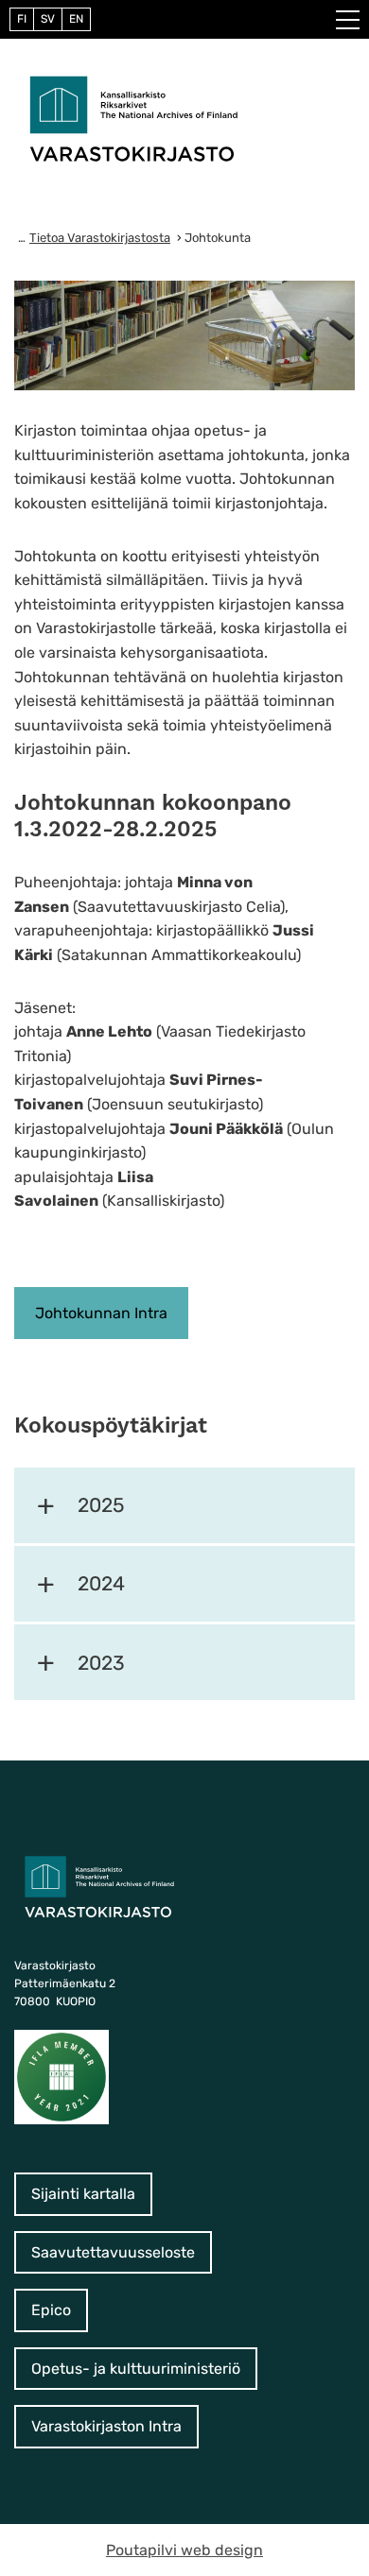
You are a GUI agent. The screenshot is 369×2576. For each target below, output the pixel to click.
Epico (51, 2310)
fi (22, 19)
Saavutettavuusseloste (113, 2252)
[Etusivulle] (134, 118)
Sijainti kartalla (83, 2194)
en (76, 19)
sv (48, 19)
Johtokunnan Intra (101, 1313)
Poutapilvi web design (184, 2550)
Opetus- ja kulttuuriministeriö (136, 2369)
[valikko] (348, 20)
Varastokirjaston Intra (106, 2426)
